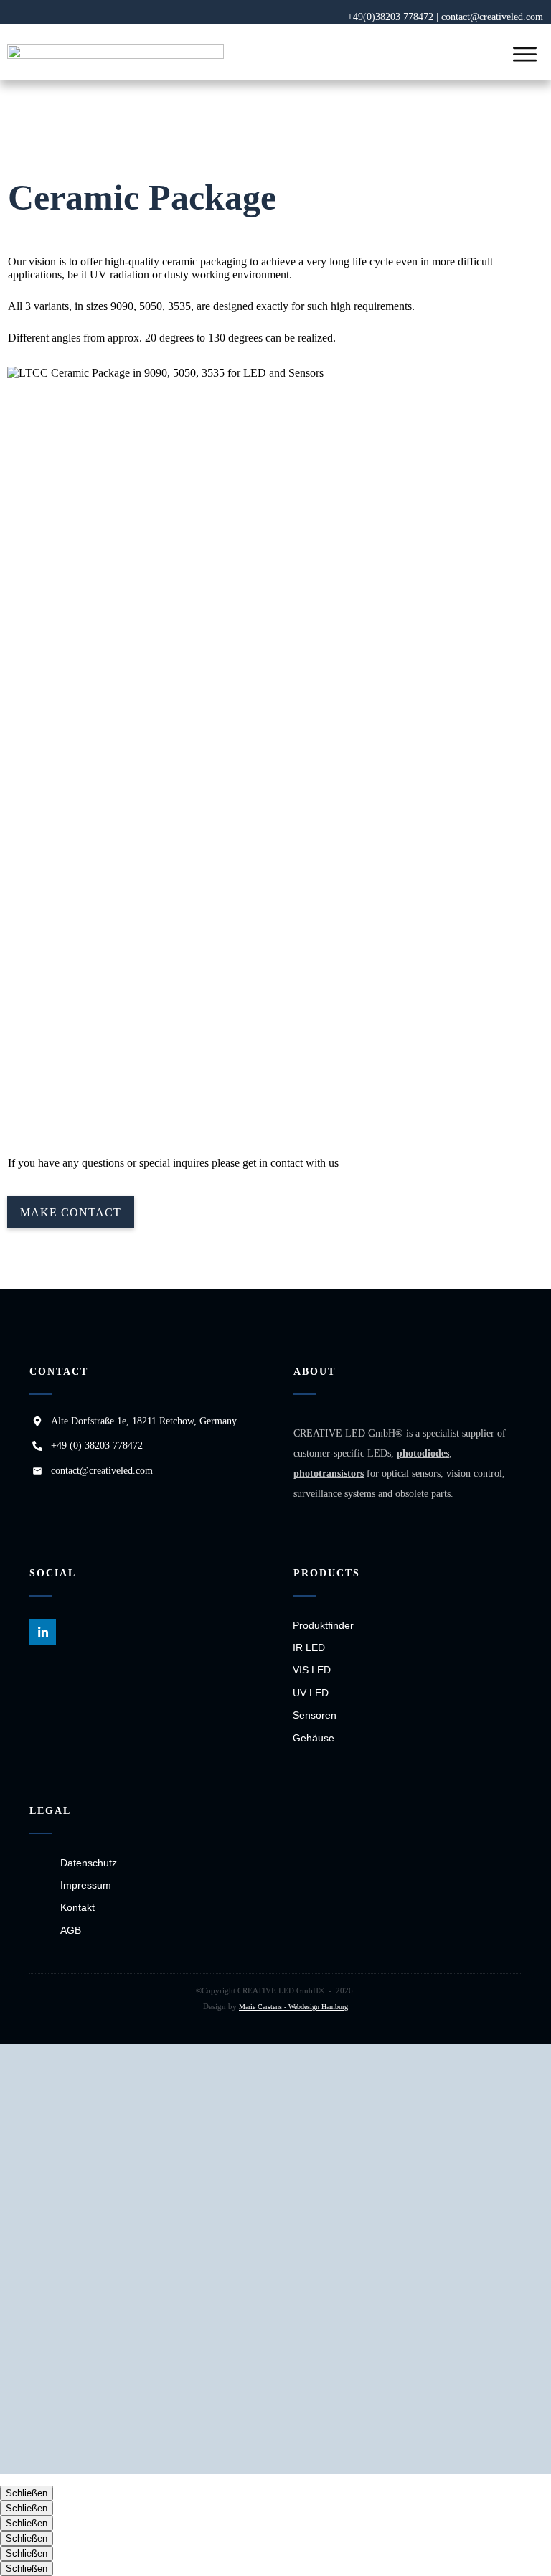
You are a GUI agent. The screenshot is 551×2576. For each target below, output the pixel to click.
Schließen (27, 2493)
